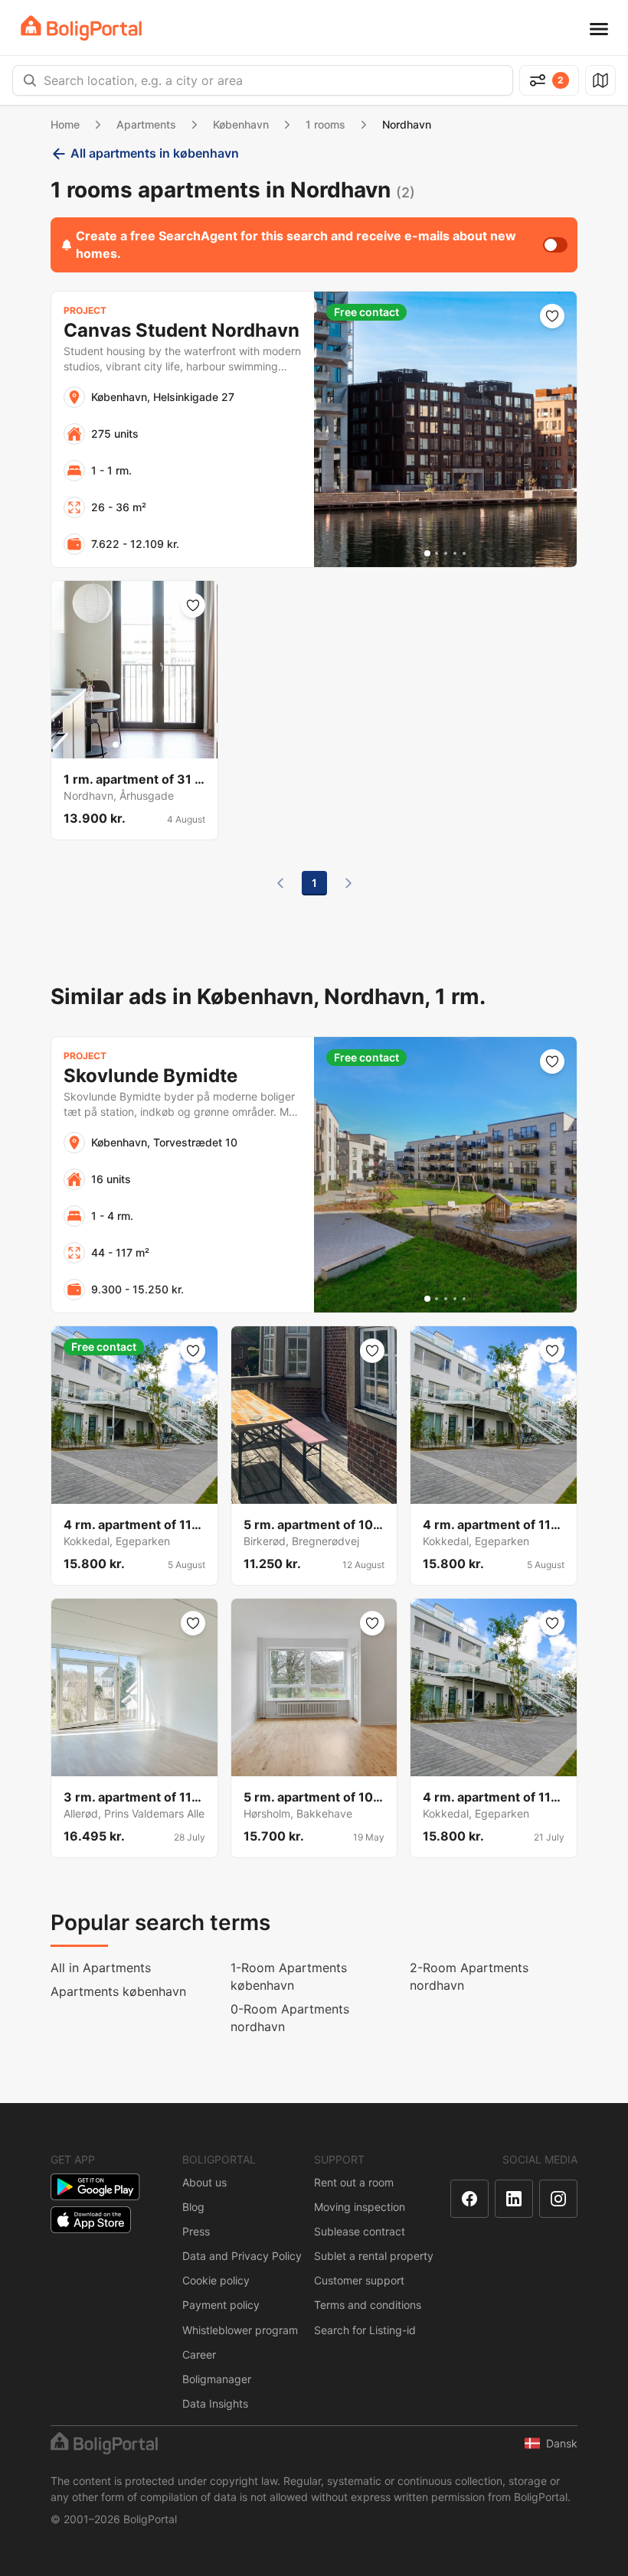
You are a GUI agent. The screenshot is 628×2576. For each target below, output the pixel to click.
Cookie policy (216, 2280)
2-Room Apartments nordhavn (469, 1976)
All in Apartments (101, 1968)
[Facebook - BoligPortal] (469, 2199)
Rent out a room (354, 2182)
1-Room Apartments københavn (289, 1976)
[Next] (348, 883)
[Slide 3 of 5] (446, 553)
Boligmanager (217, 2379)
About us (204, 2182)
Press (196, 2231)
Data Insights (215, 2403)
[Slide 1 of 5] (427, 553)
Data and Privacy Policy (242, 2256)
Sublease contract (360, 2231)
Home (65, 124)
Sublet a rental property (374, 2256)
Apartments (146, 124)
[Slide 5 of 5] (464, 553)
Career (199, 2354)
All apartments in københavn (155, 153)
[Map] (600, 80)
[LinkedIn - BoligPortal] (514, 2199)
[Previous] (280, 883)
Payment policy (221, 2305)
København (241, 124)
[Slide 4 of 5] (455, 553)
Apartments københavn (118, 1991)
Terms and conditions (368, 2305)
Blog (193, 2207)
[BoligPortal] (81, 28)
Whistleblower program (240, 2330)
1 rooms (325, 124)
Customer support (359, 2280)
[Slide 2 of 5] (437, 553)
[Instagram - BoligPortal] (558, 2199)
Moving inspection (360, 2207)
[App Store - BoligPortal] (91, 2220)
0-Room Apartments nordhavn (290, 2018)
